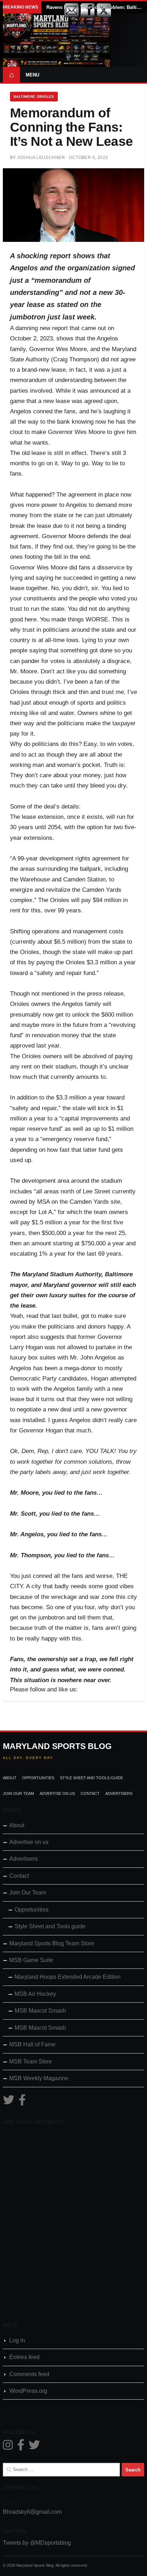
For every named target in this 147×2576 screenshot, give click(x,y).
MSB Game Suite (31, 1960)
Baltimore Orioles (34, 97)
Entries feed (24, 2357)
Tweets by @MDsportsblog (37, 2543)
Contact (90, 1793)
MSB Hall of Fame (32, 2044)
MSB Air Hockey (35, 1994)
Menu (32, 75)
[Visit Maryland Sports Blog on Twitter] (9, 2102)
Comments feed (29, 2374)
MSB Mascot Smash (40, 2011)
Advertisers (119, 1793)
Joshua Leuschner (41, 158)
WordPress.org (28, 2391)
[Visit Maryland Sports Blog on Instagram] (8, 2447)
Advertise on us (57, 1793)
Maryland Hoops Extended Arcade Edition (68, 1977)
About (10, 1778)
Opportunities (38, 1778)
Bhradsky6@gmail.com (32, 2512)
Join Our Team (18, 1793)
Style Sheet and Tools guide (92, 1778)
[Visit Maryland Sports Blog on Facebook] (22, 2102)
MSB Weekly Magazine (39, 2078)
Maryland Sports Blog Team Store (52, 1943)
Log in (17, 2340)
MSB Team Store (31, 2061)
